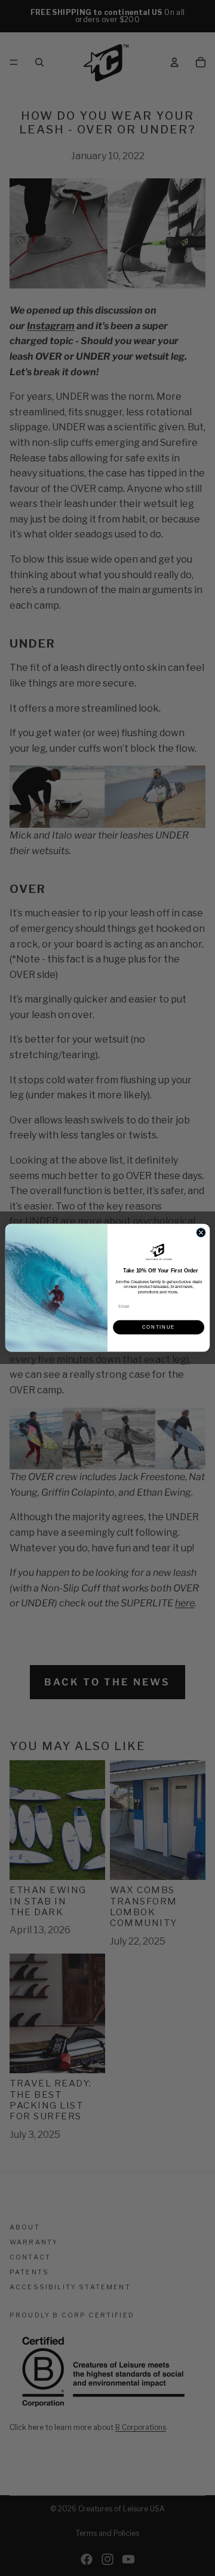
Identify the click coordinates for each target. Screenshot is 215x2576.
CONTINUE (159, 1328)
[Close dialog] (201, 1233)
